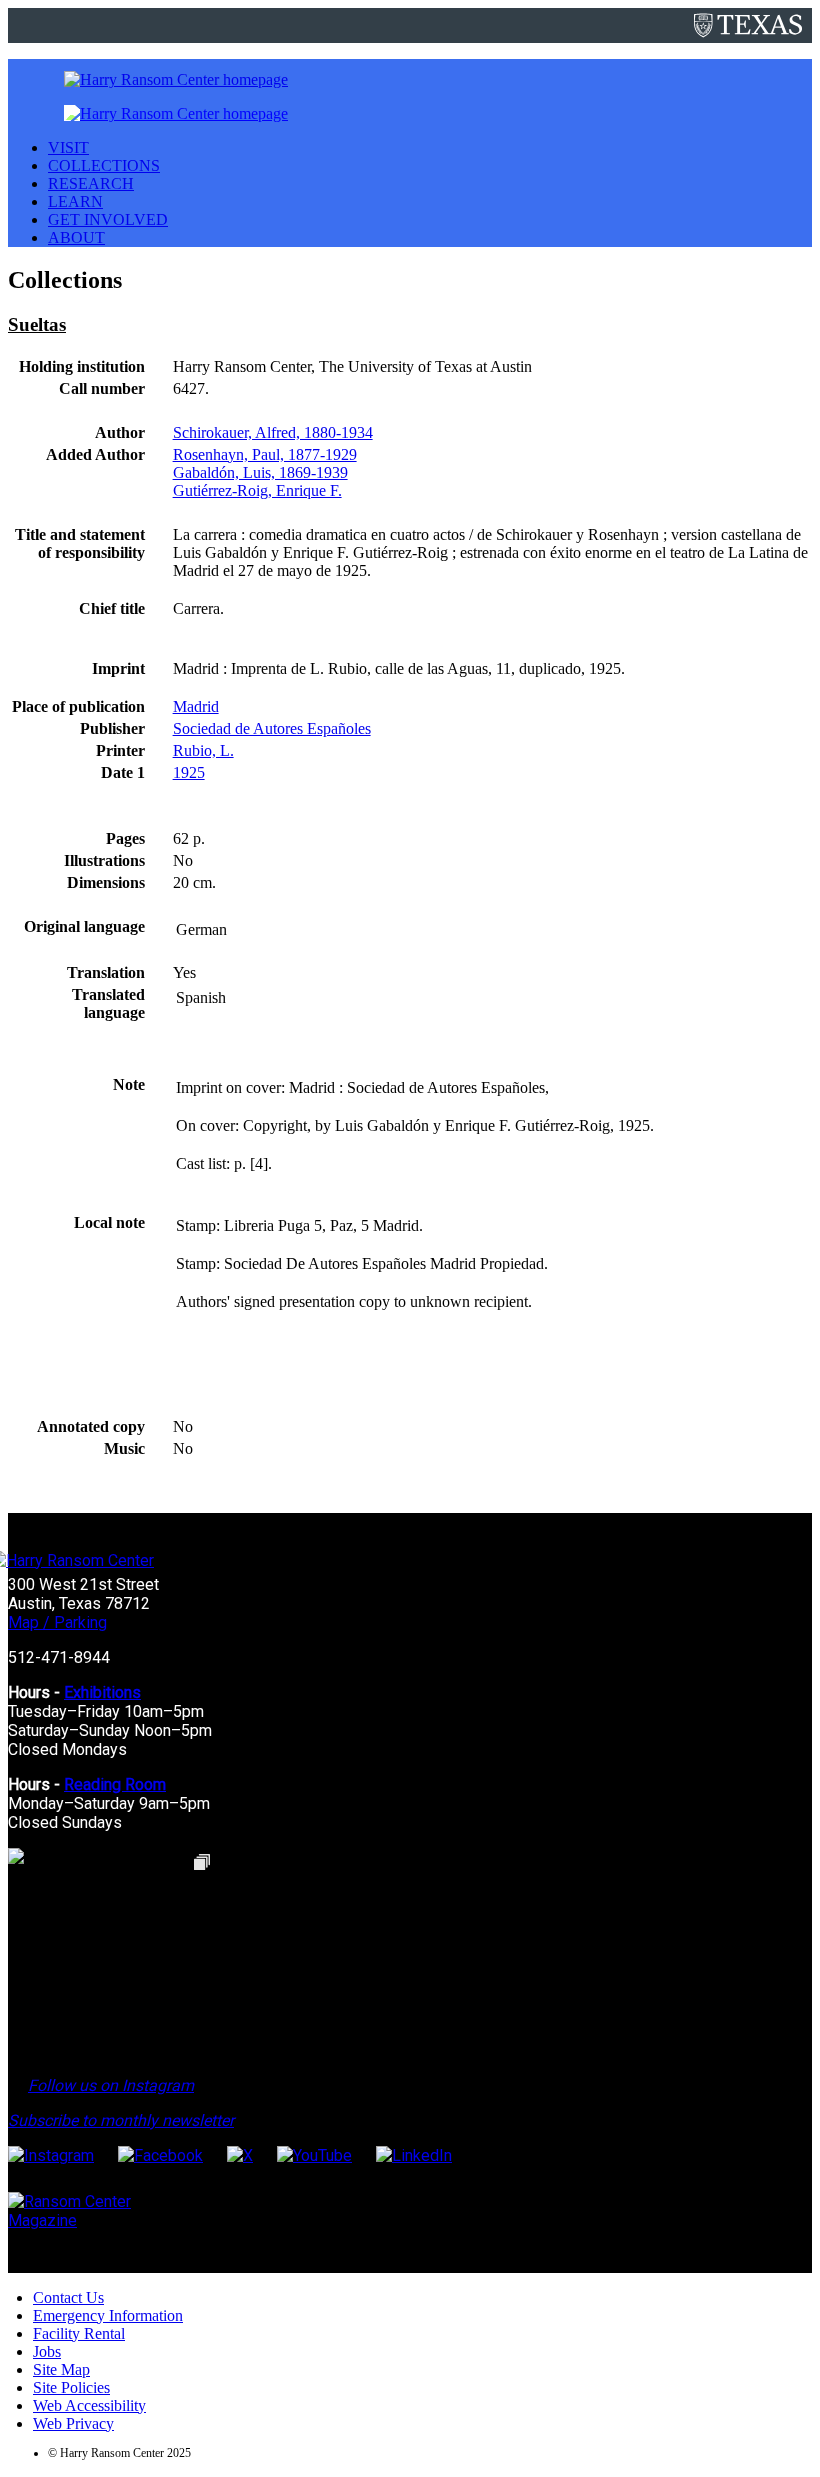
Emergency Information (108, 2315)
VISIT (68, 147)
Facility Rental (79, 2333)
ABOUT (76, 237)
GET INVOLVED (108, 219)
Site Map (61, 2369)
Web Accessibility (89, 2405)
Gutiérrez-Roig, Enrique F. (257, 490)
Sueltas (37, 324)
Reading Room (115, 1784)
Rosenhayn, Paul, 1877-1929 (265, 454)
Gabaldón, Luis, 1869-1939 (260, 472)
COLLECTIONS (104, 165)
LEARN (75, 201)
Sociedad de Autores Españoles (272, 728)
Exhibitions (102, 1692)
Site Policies (71, 2387)
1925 (189, 772)
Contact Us (68, 2297)
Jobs (47, 2351)
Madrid (196, 706)
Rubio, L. (203, 750)
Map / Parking (57, 1622)
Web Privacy (73, 2423)
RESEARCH (91, 183)
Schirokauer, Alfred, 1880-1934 (273, 432)
